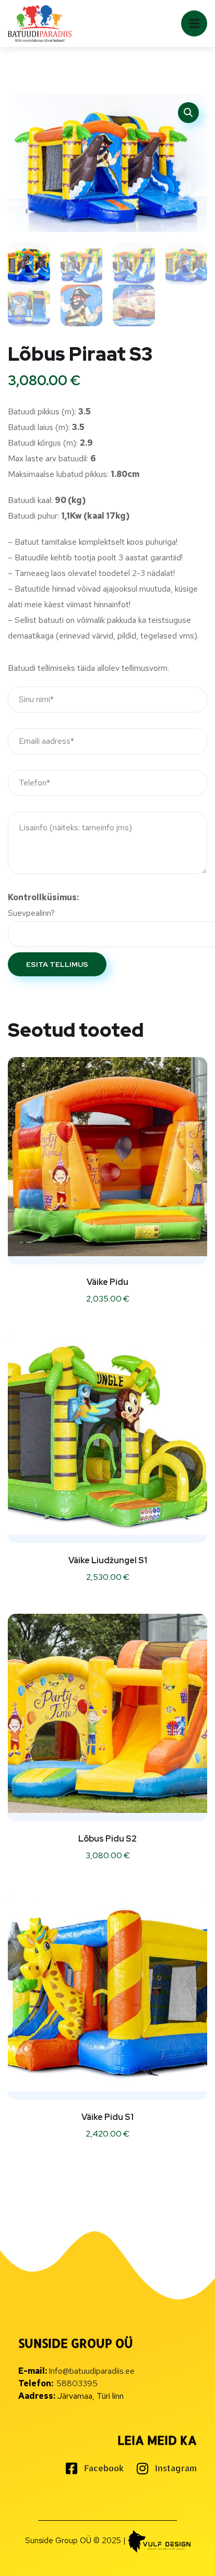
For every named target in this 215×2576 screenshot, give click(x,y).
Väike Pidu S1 (107, 2117)
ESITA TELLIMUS (57, 964)
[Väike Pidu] (107, 1157)
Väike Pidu (107, 1282)
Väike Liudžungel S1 (108, 1560)
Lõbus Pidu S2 (107, 1839)
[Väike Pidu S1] (107, 1992)
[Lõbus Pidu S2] (107, 1713)
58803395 (77, 2383)
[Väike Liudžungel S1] (107, 1435)
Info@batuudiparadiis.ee (92, 2371)
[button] (188, 113)
